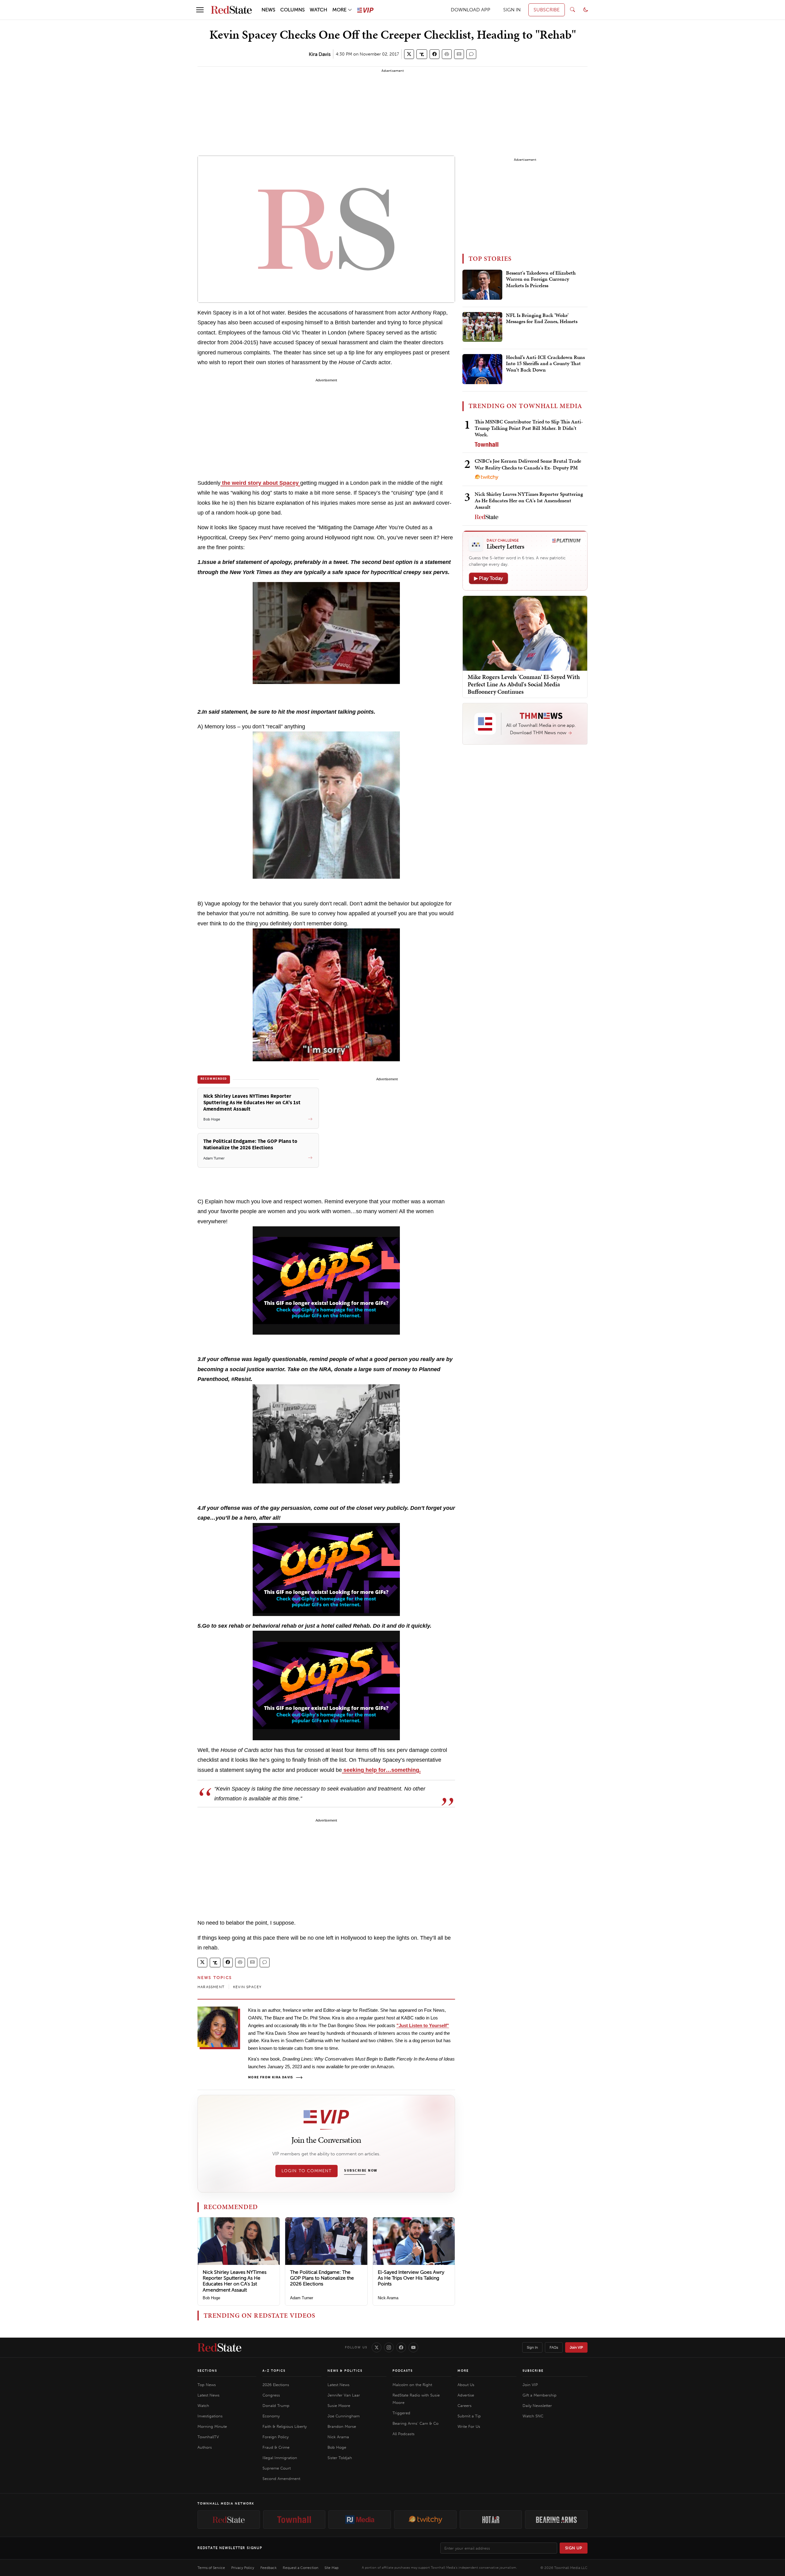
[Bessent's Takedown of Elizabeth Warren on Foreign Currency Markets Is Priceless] (482, 285)
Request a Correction (301, 2568)
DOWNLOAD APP (471, 10)
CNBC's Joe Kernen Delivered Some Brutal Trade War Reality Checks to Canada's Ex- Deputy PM (528, 464)
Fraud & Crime (276, 2447)
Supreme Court (277, 2468)
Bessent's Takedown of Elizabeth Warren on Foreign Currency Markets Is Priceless (541, 279)
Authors (205, 2447)
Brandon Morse (342, 2426)
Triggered (401, 2413)
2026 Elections (276, 2385)
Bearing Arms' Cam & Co (415, 2423)
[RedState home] (219, 2347)
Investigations (210, 2416)
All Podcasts (404, 2434)
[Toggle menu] (200, 10)
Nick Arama (388, 2298)
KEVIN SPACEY (247, 1987)
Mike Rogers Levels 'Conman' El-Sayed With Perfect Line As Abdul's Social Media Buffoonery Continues (524, 684)
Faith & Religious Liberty (285, 2426)
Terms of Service (211, 2568)
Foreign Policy (276, 2437)
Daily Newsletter (537, 2406)
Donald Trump (276, 2406)
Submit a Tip (469, 2416)
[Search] (572, 10)
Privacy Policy (243, 2568)
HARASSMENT (211, 1987)
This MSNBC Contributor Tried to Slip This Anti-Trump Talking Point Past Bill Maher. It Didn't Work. (529, 428)
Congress (271, 2395)
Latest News (209, 2395)
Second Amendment (281, 2479)
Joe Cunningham (344, 2416)
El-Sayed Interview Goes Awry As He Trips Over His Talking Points (411, 2278)
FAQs (554, 2347)
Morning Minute (212, 2426)
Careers (465, 2406)
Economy (271, 2416)
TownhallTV (208, 2437)
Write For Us (469, 2426)
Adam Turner (302, 2298)
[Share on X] (409, 54)
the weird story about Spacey (260, 483)
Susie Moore (339, 2406)
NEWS (268, 10)
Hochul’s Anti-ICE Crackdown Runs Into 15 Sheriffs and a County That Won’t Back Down (545, 364)
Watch (203, 2406)
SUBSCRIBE (547, 10)
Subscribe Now (361, 2171)
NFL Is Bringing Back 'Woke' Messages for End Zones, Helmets (542, 318)
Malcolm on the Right (412, 2385)
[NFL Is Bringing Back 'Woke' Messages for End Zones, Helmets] (482, 327)
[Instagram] (389, 2347)
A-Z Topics (274, 2371)
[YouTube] (413, 2347)
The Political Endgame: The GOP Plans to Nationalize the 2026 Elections (322, 2278)
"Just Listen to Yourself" (423, 2025)
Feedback (268, 2568)
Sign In (532, 2347)
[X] (377, 2347)
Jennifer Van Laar (344, 2395)
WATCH (318, 10)
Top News (207, 2385)
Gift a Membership (540, 2395)
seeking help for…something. (381, 1770)
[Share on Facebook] (435, 54)
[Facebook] (401, 2347)
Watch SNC (533, 2416)
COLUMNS (293, 10)
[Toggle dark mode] (586, 10)
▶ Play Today (488, 578)
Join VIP (576, 2347)
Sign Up (574, 2548)
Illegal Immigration (280, 2458)
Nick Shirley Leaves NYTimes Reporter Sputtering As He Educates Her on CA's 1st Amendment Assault (235, 2281)
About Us (466, 2385)
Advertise (466, 2395)
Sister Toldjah (340, 2458)
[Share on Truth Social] (422, 54)
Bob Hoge (211, 2298)
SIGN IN (512, 10)
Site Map (331, 2568)
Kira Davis (320, 54)
